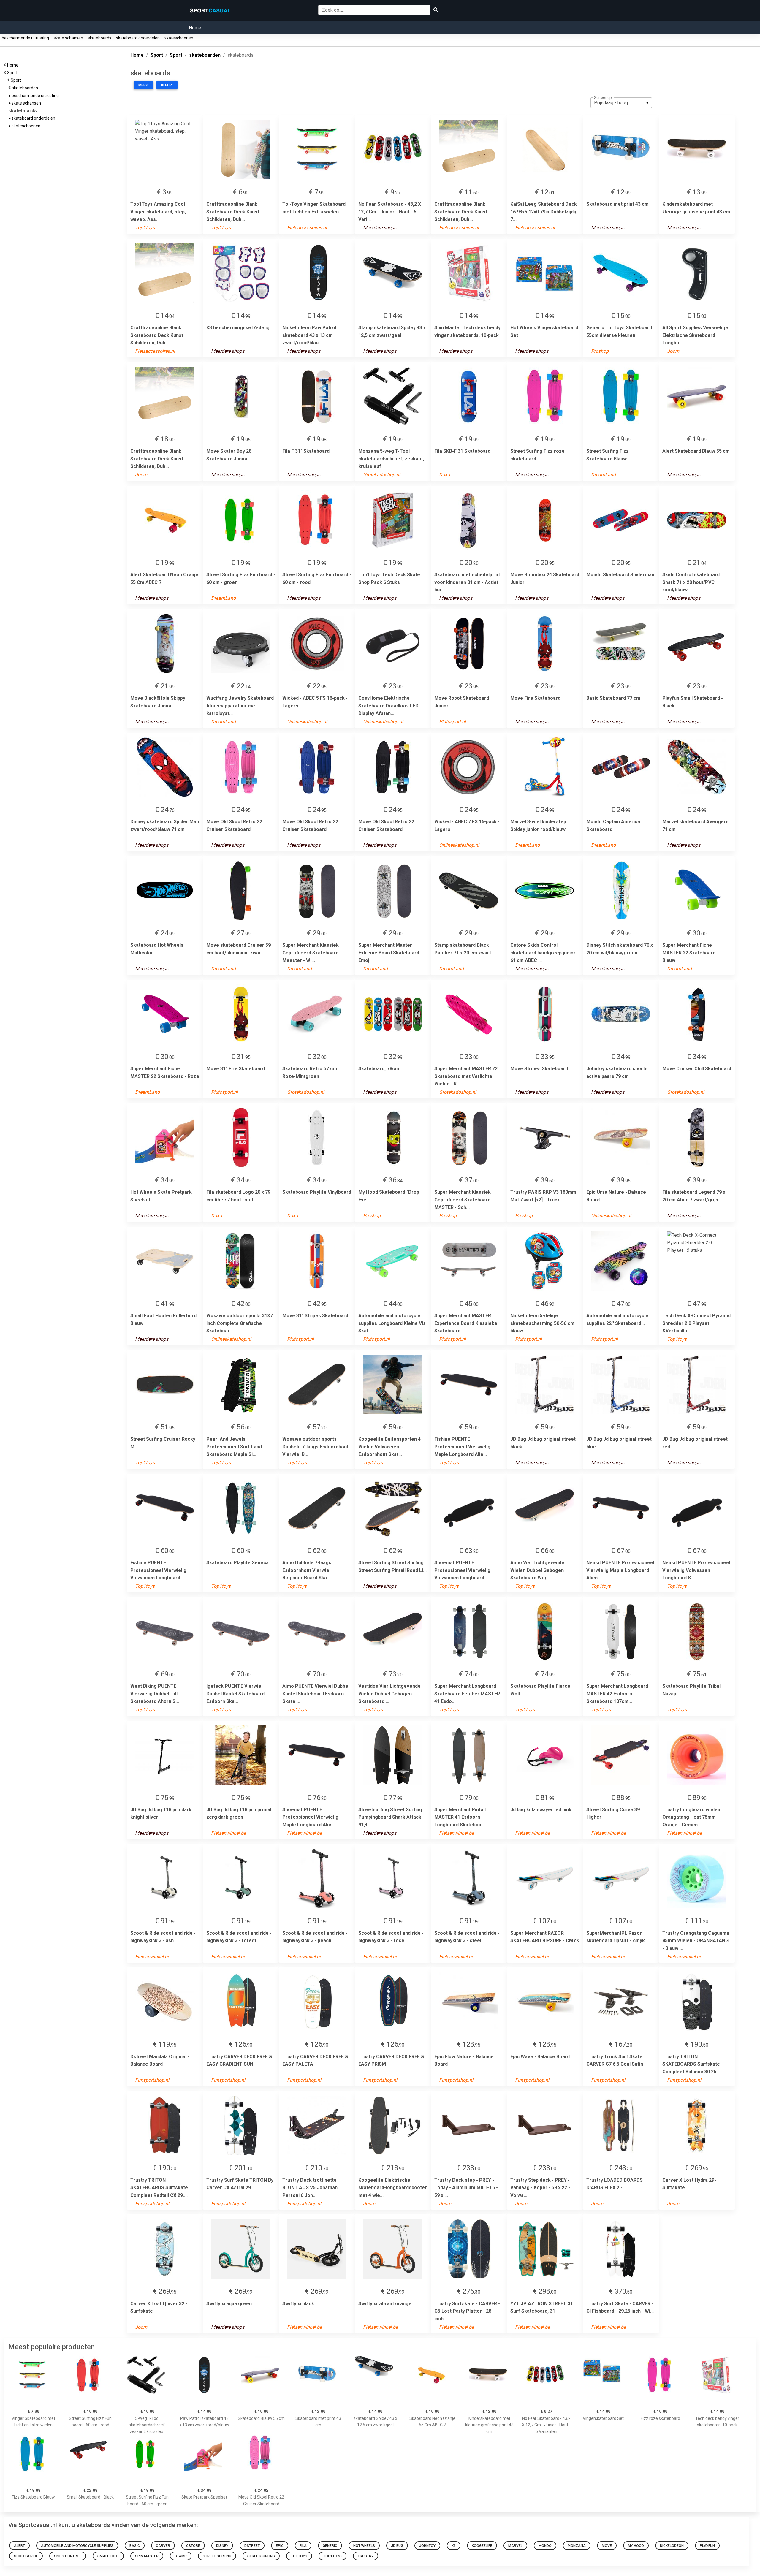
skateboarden (26, 88)
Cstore (193, 2546)
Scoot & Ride (26, 2556)
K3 (454, 2546)
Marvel (515, 2546)
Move (607, 2546)
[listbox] (621, 103)
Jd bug (397, 2546)
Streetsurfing (261, 2556)
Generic (330, 2546)
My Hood (636, 2546)
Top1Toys (332, 2556)
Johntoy (427, 2546)
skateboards (100, 38)
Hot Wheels (364, 2546)
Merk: (144, 85)
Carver (163, 2546)
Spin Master (147, 2556)
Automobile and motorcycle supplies (77, 2546)
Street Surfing (217, 2556)
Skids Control (68, 2556)
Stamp (181, 2556)
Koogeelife (482, 2546)
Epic (280, 2546)
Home (195, 28)
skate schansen (68, 38)
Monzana (577, 2546)
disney (222, 2546)
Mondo (545, 2546)
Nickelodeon (672, 2546)
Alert (19, 2546)
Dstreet (252, 2546)
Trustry (366, 2556)
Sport (13, 73)
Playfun (707, 2546)
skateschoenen (179, 38)
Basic (135, 2546)
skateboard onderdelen (138, 38)
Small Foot (108, 2556)
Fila (303, 2546)
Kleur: (167, 85)
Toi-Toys (299, 2556)
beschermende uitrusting (25, 38)
